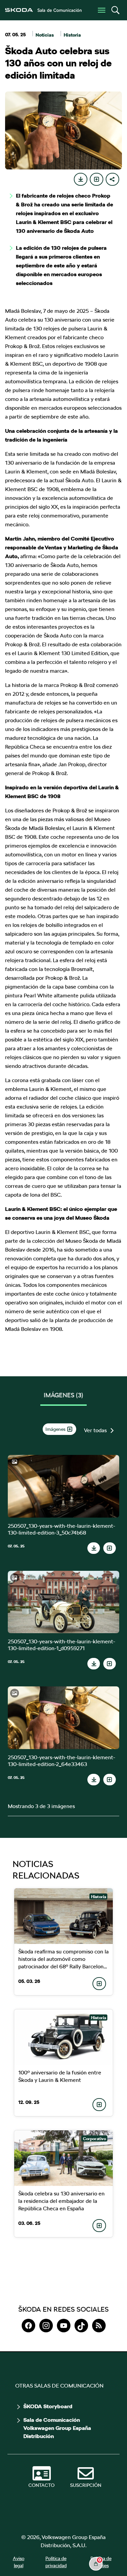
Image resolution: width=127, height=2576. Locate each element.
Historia (72, 35)
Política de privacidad (56, 2562)
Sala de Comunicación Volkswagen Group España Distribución (57, 2428)
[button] (115, 10)
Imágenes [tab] (63, 1395)
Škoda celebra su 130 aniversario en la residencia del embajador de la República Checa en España (61, 2201)
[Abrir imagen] (63, 1486)
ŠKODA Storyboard (48, 2407)
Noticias (45, 35)
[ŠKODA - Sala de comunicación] (43, 10)
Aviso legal (19, 2562)
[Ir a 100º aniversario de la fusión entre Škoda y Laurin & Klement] (64, 2037)
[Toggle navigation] (102, 10)
